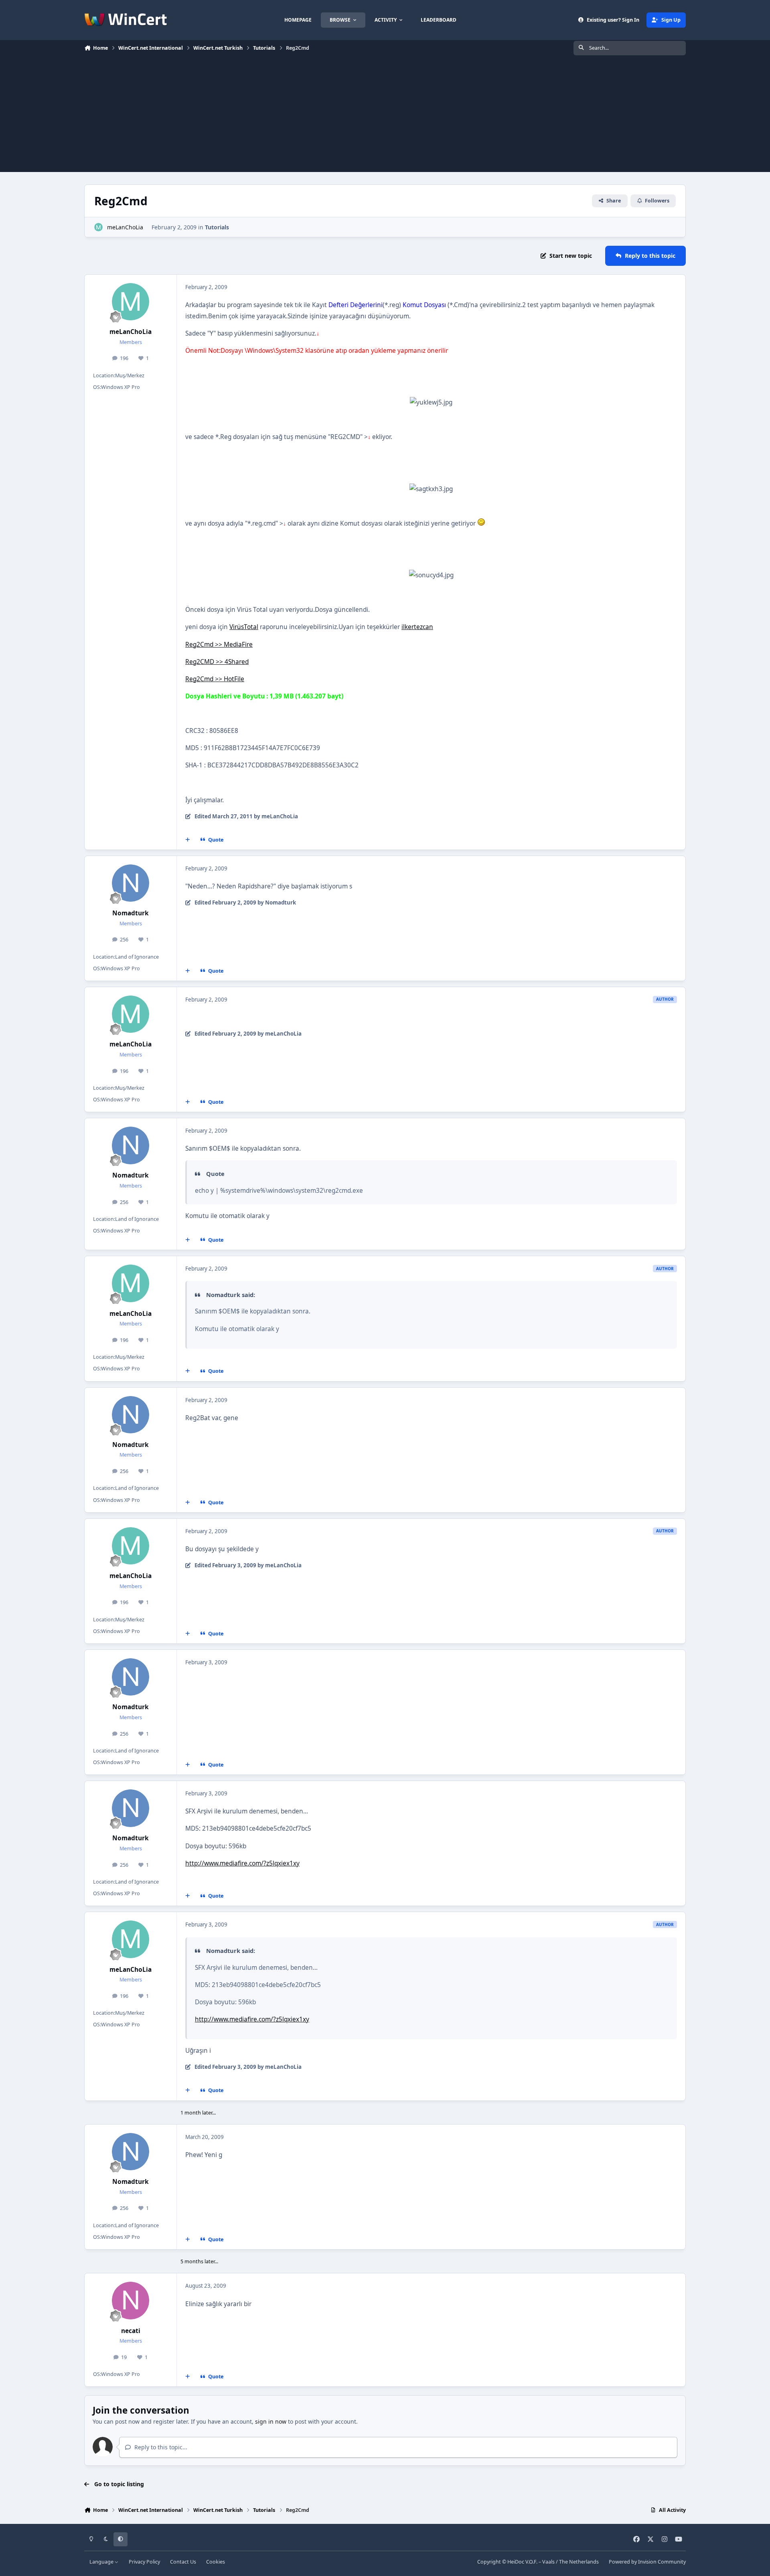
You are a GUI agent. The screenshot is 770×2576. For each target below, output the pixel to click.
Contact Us (183, 2562)
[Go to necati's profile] (131, 2301)
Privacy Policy (144, 2562)
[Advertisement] (385, 116)
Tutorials (217, 227)
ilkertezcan (417, 627)
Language (102, 2562)
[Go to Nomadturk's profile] (131, 883)
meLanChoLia (125, 227)
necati (131, 2331)
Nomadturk (131, 913)
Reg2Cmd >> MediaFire (219, 645)
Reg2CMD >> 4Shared (217, 662)
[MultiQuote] (188, 840)
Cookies (216, 2562)
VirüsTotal (244, 627)
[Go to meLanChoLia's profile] (98, 227)
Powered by (647, 2562)
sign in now (271, 2421)
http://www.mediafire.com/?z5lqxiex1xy (242, 1863)
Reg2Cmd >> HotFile (215, 679)
